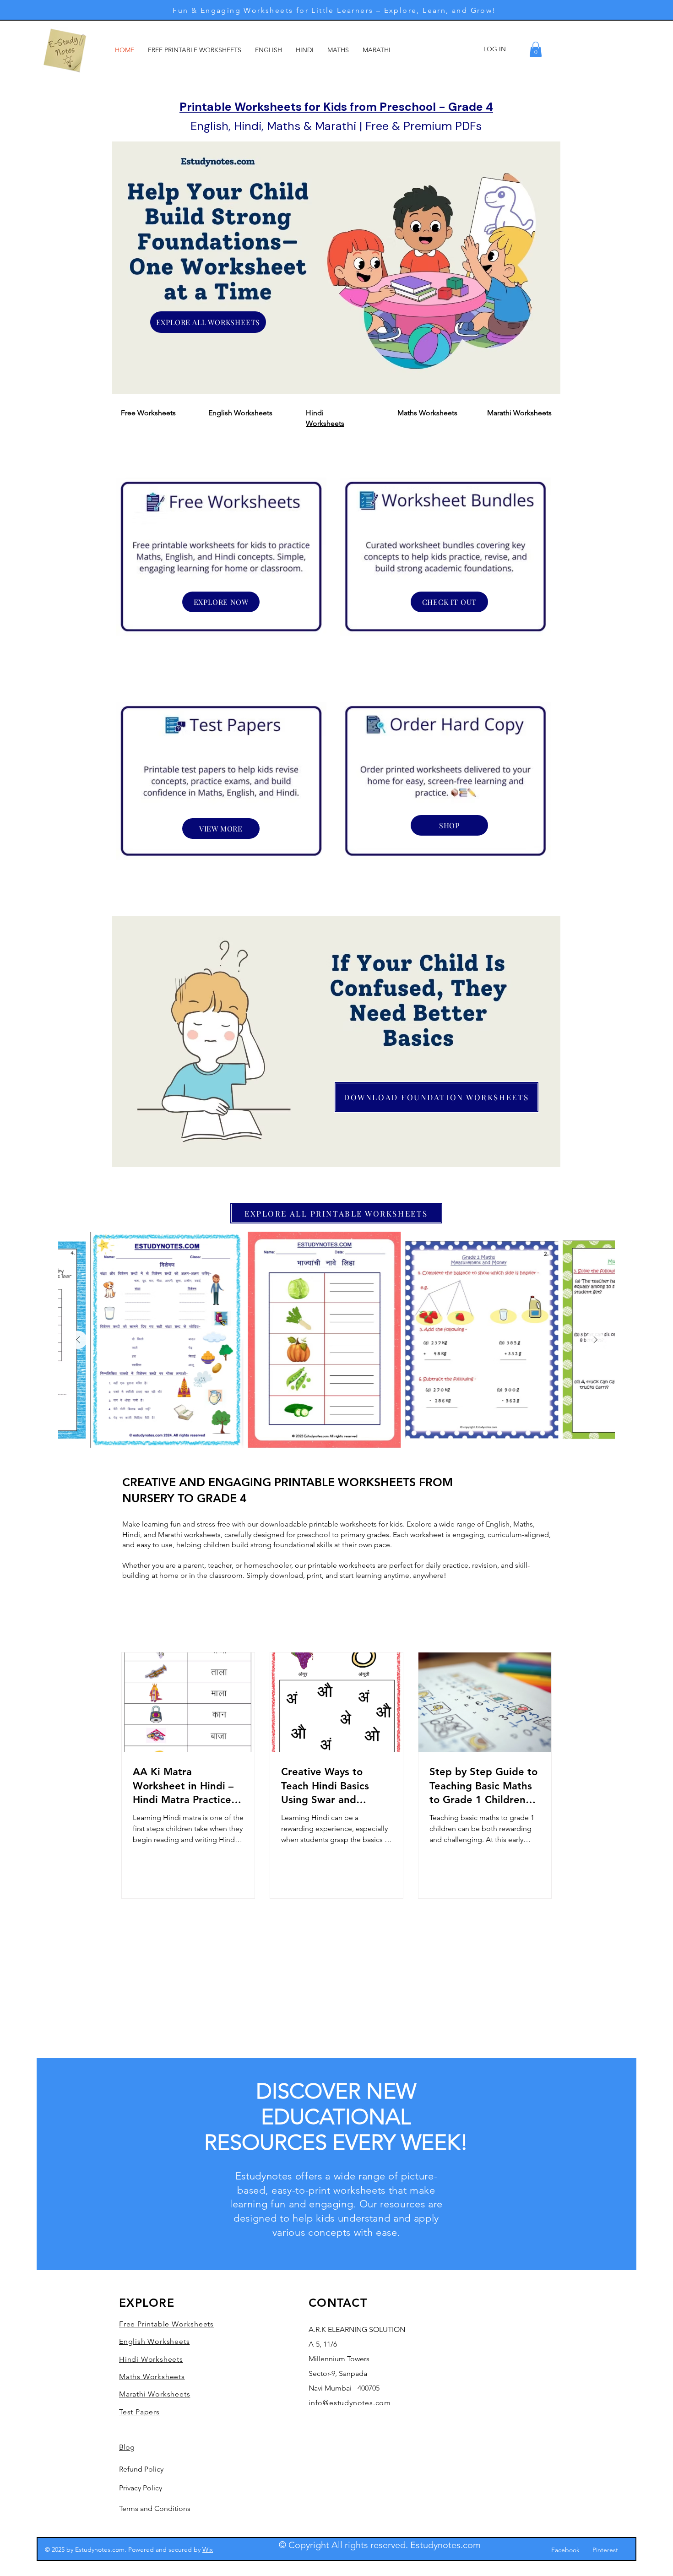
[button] (536, 49)
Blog (127, 2447)
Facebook (565, 2550)
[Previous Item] (78, 1340)
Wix (208, 2549)
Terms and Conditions (155, 2508)
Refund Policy (141, 2469)
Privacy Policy (141, 2488)
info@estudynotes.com (350, 2403)
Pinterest (605, 2550)
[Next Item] (595, 1340)
